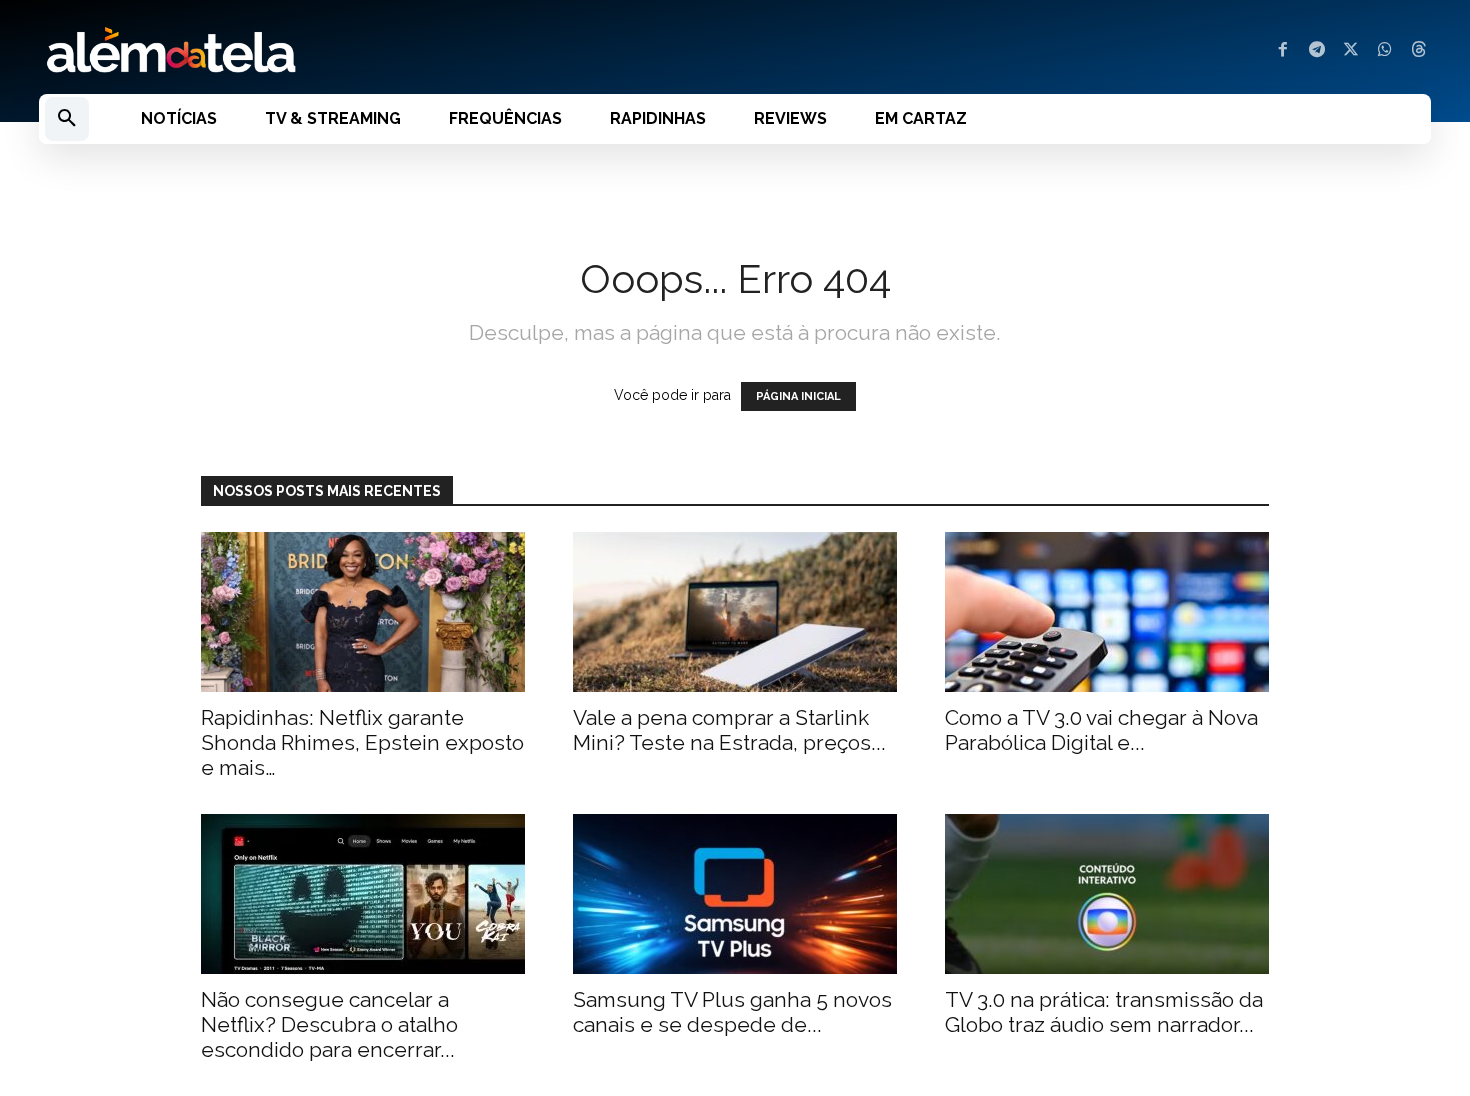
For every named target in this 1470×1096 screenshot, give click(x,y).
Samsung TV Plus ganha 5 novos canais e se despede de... (732, 1012)
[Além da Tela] (375, 51)
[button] (67, 119)
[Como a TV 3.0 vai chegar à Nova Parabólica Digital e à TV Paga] (1107, 612)
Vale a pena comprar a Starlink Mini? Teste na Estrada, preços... (729, 730)
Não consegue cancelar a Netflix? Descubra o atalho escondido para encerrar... (329, 1024)
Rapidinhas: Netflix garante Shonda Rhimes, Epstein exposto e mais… (362, 742)
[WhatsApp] (1385, 51)
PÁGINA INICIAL (798, 396)
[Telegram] (1317, 51)
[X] (1351, 51)
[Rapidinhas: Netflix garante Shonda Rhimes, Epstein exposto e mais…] (363, 612)
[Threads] (1419, 51)
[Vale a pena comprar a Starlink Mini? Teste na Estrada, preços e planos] (735, 612)
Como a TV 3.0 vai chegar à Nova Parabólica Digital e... (1101, 730)
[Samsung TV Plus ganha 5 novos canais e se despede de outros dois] (735, 894)
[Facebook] (1283, 51)
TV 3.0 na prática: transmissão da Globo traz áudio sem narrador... (1104, 1012)
